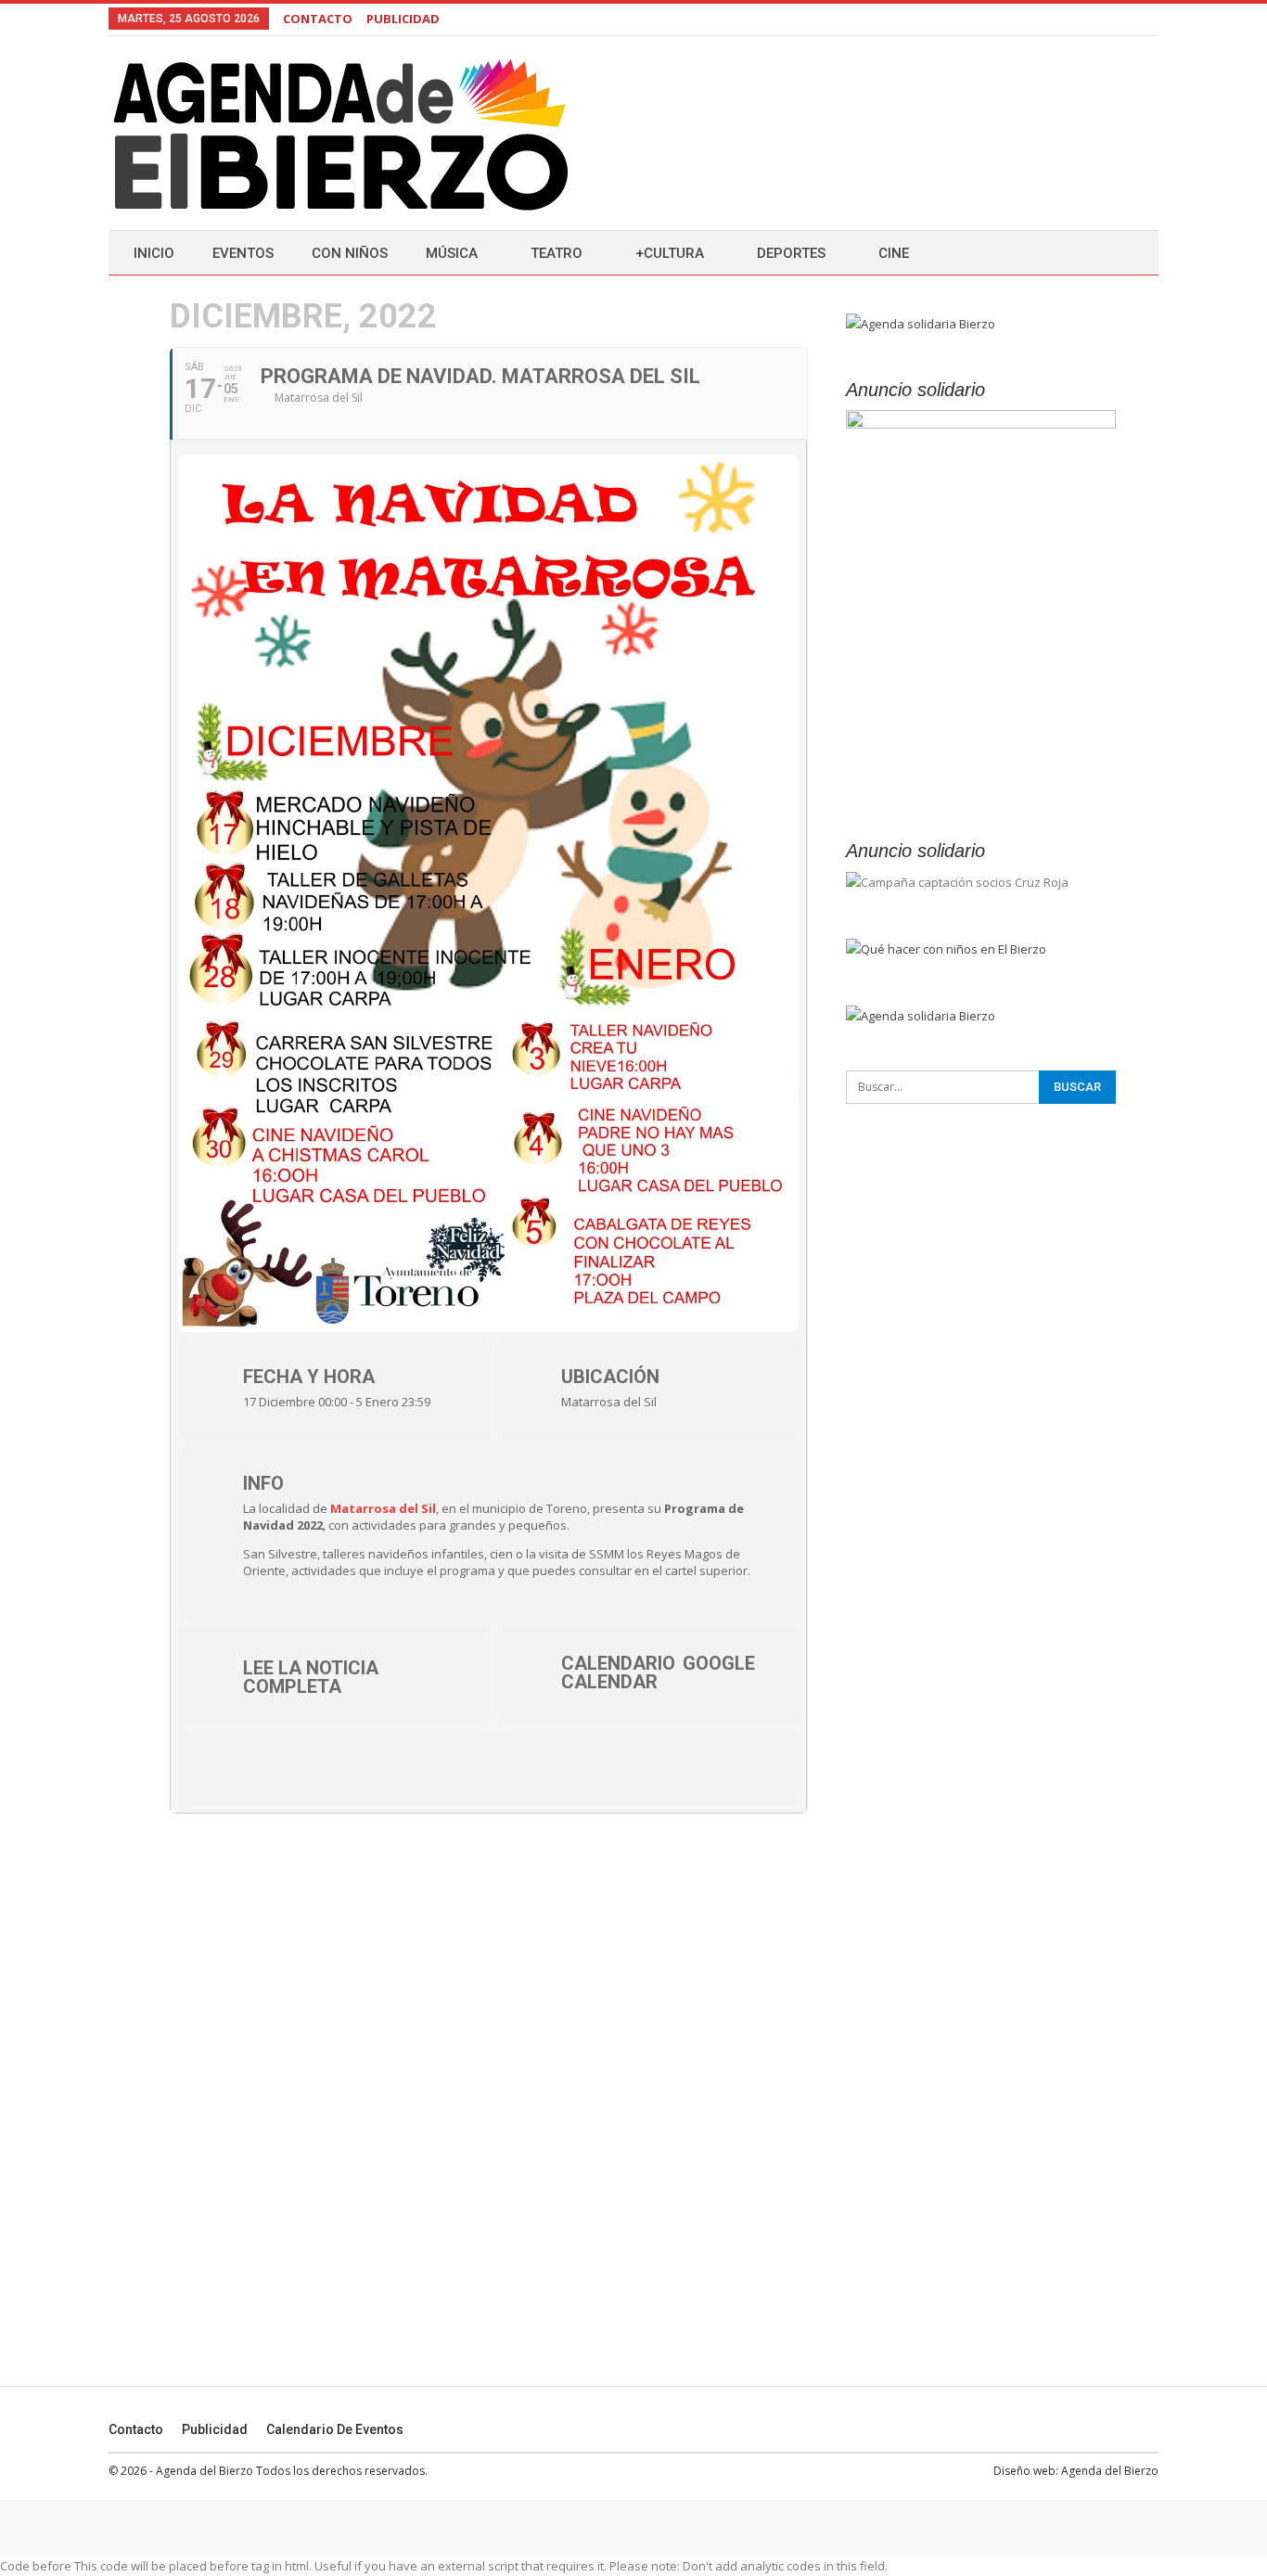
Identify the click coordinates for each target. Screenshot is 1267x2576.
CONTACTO (318, 19)
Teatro (557, 253)
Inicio (154, 253)
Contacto (136, 2429)
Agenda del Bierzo (1110, 2471)
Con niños (350, 253)
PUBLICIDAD (403, 19)
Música (452, 253)
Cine (894, 253)
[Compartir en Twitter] (275, 1768)
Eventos (243, 253)
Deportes (791, 253)
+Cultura (670, 253)
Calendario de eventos (335, 2429)
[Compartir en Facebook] (220, 1768)
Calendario (618, 1663)
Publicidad (215, 2429)
